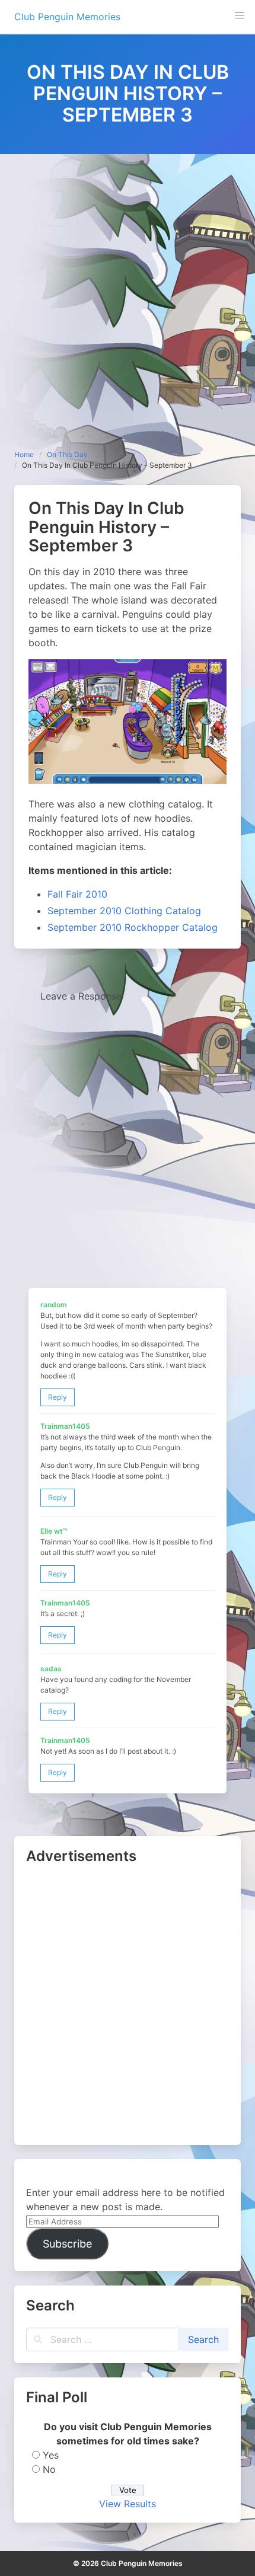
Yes (51, 2455)
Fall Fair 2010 (77, 894)
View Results (128, 2504)
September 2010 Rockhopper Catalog (133, 927)
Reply (58, 1397)
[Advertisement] (128, 288)
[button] (240, 15)
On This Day (67, 454)
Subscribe (67, 2244)
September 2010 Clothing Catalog (124, 911)
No (49, 2469)
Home (24, 454)
